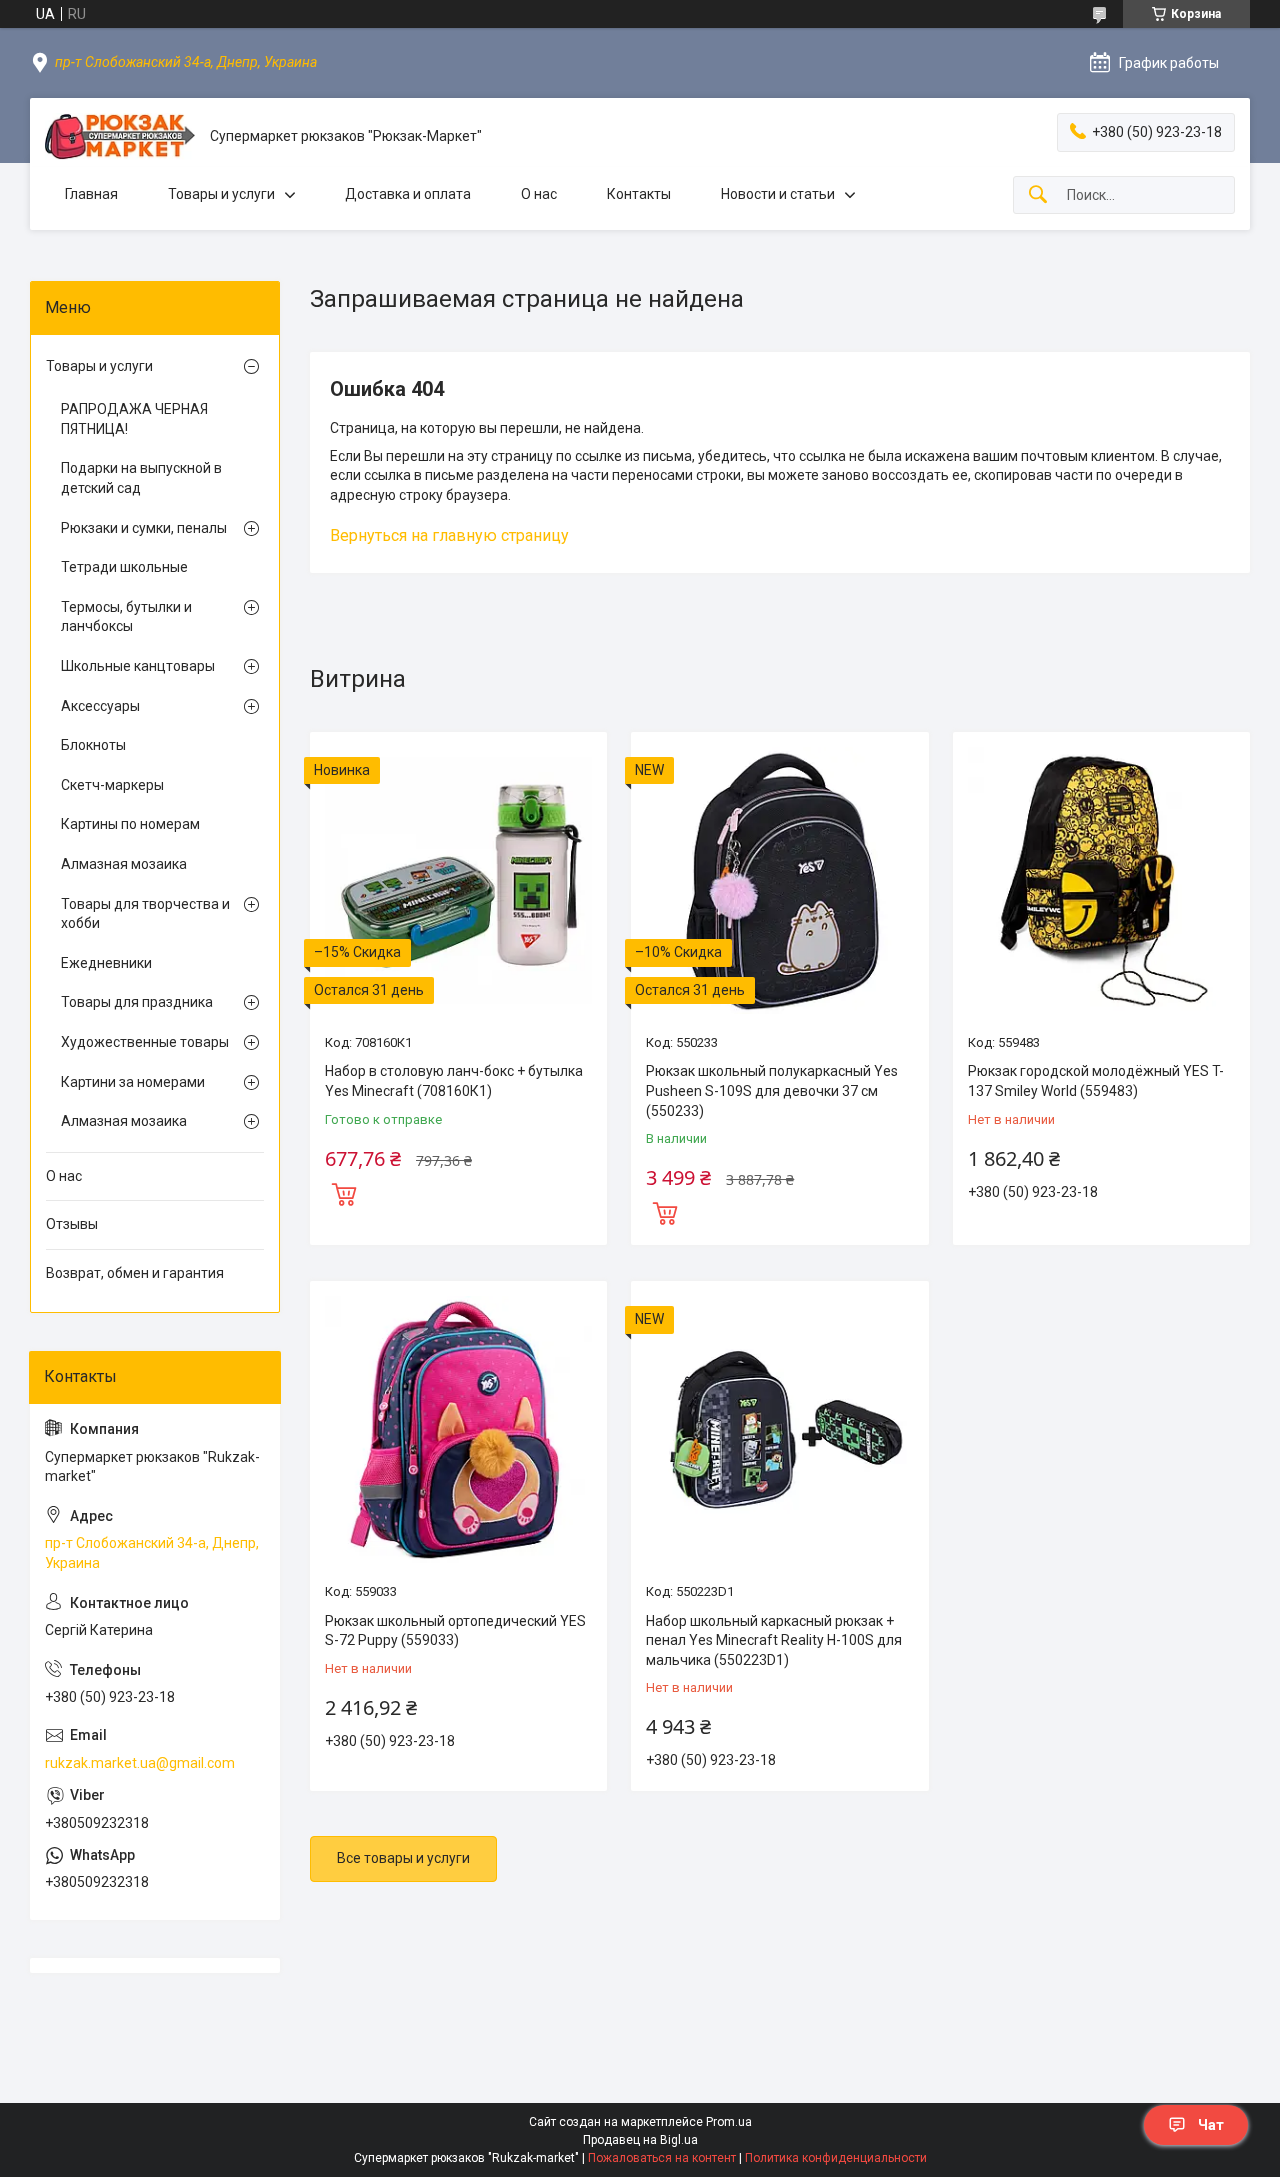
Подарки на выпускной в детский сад (141, 478)
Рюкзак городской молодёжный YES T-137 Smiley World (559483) (1096, 1081)
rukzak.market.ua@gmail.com (140, 1763)
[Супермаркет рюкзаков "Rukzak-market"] (120, 136)
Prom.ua (729, 2122)
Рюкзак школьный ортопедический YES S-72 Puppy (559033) (455, 1631)
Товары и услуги (221, 194)
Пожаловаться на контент (662, 2158)
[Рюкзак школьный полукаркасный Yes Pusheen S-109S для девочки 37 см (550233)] (779, 880)
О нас (539, 194)
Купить (344, 1192)
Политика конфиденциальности (836, 2158)
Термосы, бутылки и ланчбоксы (126, 617)
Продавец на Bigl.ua (640, 2140)
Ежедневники (106, 963)
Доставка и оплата (408, 194)
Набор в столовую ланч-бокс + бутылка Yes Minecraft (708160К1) (454, 1081)
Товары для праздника (137, 1002)
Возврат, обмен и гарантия (135, 1273)
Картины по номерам (130, 824)
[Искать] (1038, 195)
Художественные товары (145, 1042)
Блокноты (93, 745)
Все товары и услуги (403, 1858)
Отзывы (72, 1224)
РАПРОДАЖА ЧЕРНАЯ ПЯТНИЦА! (134, 419)
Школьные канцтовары (138, 666)
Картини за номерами (133, 1082)
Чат (1211, 2125)
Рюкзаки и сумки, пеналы (144, 528)
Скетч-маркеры (112, 785)
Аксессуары (100, 706)
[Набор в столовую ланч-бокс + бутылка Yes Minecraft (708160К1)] (458, 880)
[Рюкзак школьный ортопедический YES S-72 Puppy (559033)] (458, 1429)
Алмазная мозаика (124, 864)
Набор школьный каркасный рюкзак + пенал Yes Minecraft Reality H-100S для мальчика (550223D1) (774, 1640)
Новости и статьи (778, 194)
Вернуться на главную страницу (449, 535)
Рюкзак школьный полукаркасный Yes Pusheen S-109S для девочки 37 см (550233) (772, 1090)
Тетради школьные (124, 567)
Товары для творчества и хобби (145, 914)
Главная (91, 194)
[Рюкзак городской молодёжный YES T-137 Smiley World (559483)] (1101, 880)
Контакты (639, 194)
